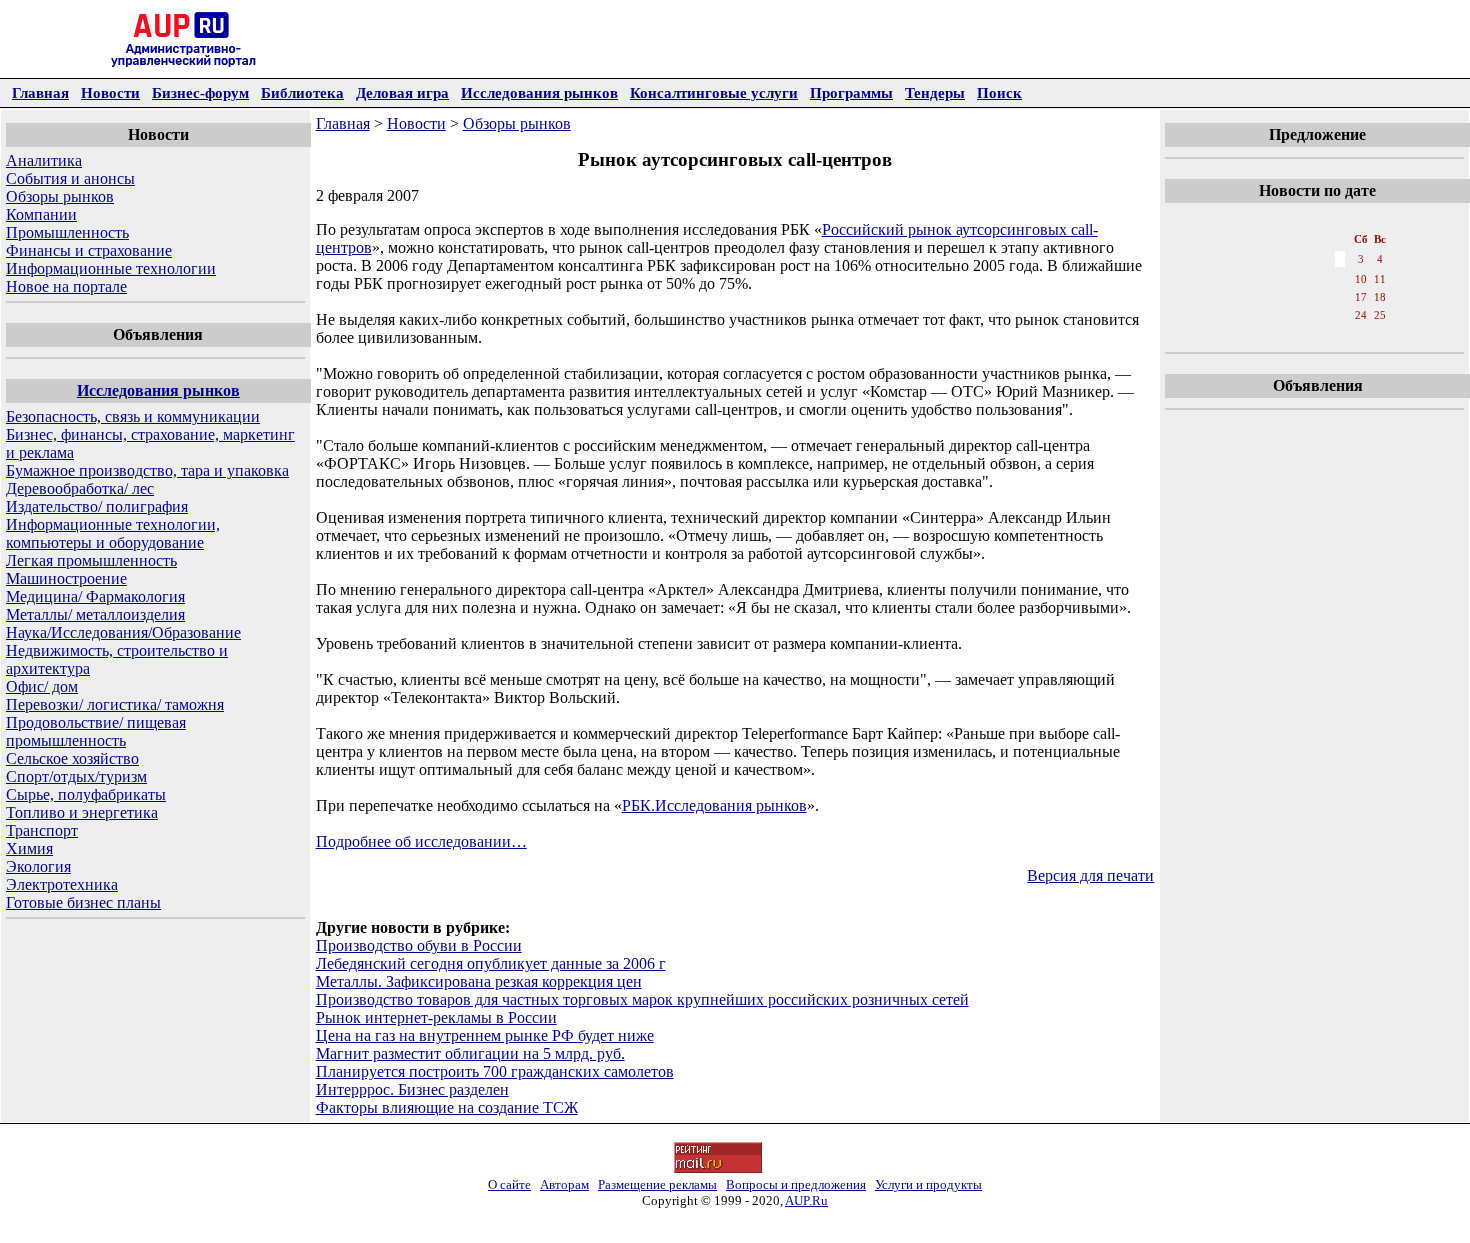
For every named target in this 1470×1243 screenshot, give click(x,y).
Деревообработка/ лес (80, 488)
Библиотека (302, 92)
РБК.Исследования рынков (714, 805)
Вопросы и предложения (796, 1184)
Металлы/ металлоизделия (95, 614)
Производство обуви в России (419, 945)
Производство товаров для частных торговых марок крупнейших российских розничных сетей (642, 999)
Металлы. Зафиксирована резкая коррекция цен (479, 981)
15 (1318, 297)
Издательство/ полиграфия (97, 506)
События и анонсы (70, 178)
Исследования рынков (539, 92)
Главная (40, 92)
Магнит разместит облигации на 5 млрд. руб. (470, 1053)
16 (1340, 297)
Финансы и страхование (89, 250)
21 (1296, 315)
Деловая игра (402, 92)
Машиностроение (66, 578)
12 (1252, 297)
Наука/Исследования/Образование (123, 632)
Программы (851, 92)
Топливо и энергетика (82, 812)
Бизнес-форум (200, 92)
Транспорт (42, 830)
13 (1274, 297)
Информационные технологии (111, 268)
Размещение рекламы (657, 1184)
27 (1274, 335)
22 (1318, 315)
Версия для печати (1090, 875)
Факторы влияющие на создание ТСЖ (447, 1107)
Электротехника (62, 884)
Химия (29, 848)
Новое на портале (66, 286)
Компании (41, 214)
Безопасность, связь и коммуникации (133, 416)
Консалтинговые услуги (714, 92)
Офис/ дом (42, 686)
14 (1296, 297)
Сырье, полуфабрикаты (86, 794)
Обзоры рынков (60, 196)
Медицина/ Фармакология (95, 596)
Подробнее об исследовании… (421, 841)
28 (1296, 335)
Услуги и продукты (928, 1184)
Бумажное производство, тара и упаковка (147, 470)
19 (1252, 315)
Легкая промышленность (91, 560)
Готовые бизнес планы (83, 902)
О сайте (509, 1184)
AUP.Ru (806, 1200)
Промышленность (67, 232)
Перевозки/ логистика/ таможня (115, 704)
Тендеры (935, 92)
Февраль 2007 (1316, 219)
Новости (110, 92)
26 (1252, 335)
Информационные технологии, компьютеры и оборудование (113, 533)
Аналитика (44, 160)
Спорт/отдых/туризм (76, 776)
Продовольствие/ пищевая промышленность (96, 731)
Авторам (564, 1184)
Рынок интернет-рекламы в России (436, 1017)
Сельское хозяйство (72, 758)
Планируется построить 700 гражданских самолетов (495, 1071)
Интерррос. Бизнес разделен (412, 1089)
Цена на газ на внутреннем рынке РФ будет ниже (485, 1035)
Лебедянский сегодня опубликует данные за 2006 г (491, 963)
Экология (38, 866)
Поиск (999, 92)
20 (1274, 315)
